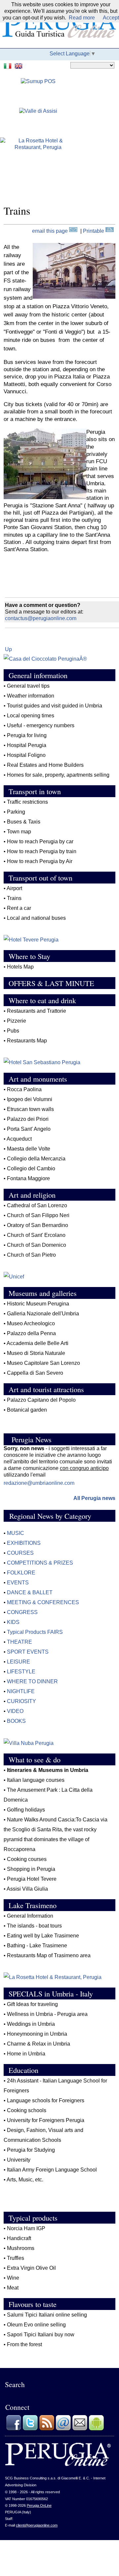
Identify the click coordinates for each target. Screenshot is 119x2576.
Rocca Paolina (24, 1089)
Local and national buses (36, 918)
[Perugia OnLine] (58, 2465)
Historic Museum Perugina (38, 1304)
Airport (14, 888)
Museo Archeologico (31, 1323)
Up (8, 649)
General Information (30, 1916)
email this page (51, 231)
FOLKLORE (21, 1573)
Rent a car (19, 908)
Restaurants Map (27, 1041)
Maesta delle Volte (29, 1149)
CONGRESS (22, 1612)
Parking (16, 812)
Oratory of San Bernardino (38, 1225)
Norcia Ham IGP (26, 2228)
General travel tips (28, 686)
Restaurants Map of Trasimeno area (49, 1955)
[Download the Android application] (96, 2429)
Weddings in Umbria (31, 2024)
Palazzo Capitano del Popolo (41, 1400)
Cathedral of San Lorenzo (37, 1205)
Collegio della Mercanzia (36, 1159)
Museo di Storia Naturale (36, 1353)
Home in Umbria (26, 2054)
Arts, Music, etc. (25, 2180)
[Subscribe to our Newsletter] (80, 2429)
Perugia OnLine (39, 2505)
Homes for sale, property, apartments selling (58, 775)
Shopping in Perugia (31, 1869)
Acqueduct (19, 1139)
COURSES (20, 1553)
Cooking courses (27, 1859)
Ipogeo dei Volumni (30, 1099)
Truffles (16, 2258)
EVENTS (18, 1583)
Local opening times (31, 716)
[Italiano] (8, 65)
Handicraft (19, 2238)
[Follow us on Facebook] (14, 2429)
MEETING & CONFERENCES (43, 1602)
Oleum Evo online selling (36, 2325)
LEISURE (19, 1662)
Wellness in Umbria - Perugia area (47, 2014)
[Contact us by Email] (63, 2429)
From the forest (24, 2344)
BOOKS (16, 1721)
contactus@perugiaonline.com (41, 618)
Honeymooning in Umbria (37, 2034)
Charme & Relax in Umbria (39, 2044)
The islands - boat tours (34, 1926)
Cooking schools (27, 2110)
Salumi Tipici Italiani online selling (47, 2315)
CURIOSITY (21, 1701)
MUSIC (16, 1533)
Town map (19, 832)
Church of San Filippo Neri (38, 1215)
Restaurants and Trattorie (37, 1011)
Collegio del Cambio (31, 1168)
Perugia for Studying (31, 2150)
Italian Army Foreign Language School (53, 2170)
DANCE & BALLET (30, 1592)
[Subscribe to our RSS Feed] (47, 2429)
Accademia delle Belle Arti (38, 1343)
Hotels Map (20, 967)
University (19, 2160)
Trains (14, 898)
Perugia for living (27, 735)
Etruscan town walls (30, 1109)
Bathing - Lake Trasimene (37, 1946)
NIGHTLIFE (21, 1691)
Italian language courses (36, 1780)
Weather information (31, 696)
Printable (94, 231)
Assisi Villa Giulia (27, 1889)
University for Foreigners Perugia (46, 2120)
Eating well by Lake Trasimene (43, 1936)
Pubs (13, 1031)
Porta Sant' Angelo (29, 1129)
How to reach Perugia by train (42, 851)
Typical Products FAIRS (35, 1632)
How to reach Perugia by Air (40, 861)
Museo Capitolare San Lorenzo (43, 1363)
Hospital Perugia (27, 745)
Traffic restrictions (27, 802)
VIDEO (15, 1711)
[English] (19, 65)
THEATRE (20, 1642)
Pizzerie (17, 1021)
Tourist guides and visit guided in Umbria (55, 706)
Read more (82, 18)
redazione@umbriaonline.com (39, 1483)
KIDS (13, 1622)
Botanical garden (27, 1410)
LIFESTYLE (21, 1672)
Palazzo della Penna (31, 1333)
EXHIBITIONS (24, 1543)
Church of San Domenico (37, 1245)
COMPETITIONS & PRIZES (40, 1563)
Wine (13, 2278)
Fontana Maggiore (28, 1178)
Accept (111, 18)
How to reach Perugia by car (40, 841)
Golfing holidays (26, 1810)
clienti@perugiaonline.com (37, 2525)
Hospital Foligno (26, 755)
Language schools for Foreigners (46, 2100)
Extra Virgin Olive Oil (32, 2268)
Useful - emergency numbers (41, 725)
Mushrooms (21, 2248)
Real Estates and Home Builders (45, 765)
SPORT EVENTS (28, 1652)
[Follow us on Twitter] (30, 2429)
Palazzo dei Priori (28, 1119)
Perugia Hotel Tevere (32, 1879)
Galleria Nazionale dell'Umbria (43, 1314)
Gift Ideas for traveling (32, 2004)
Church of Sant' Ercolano (36, 1235)
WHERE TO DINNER (32, 1681)
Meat (13, 2288)
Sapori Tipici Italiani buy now (41, 2335)
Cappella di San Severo (35, 1373)
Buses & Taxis (24, 822)
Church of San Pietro (31, 1255)
